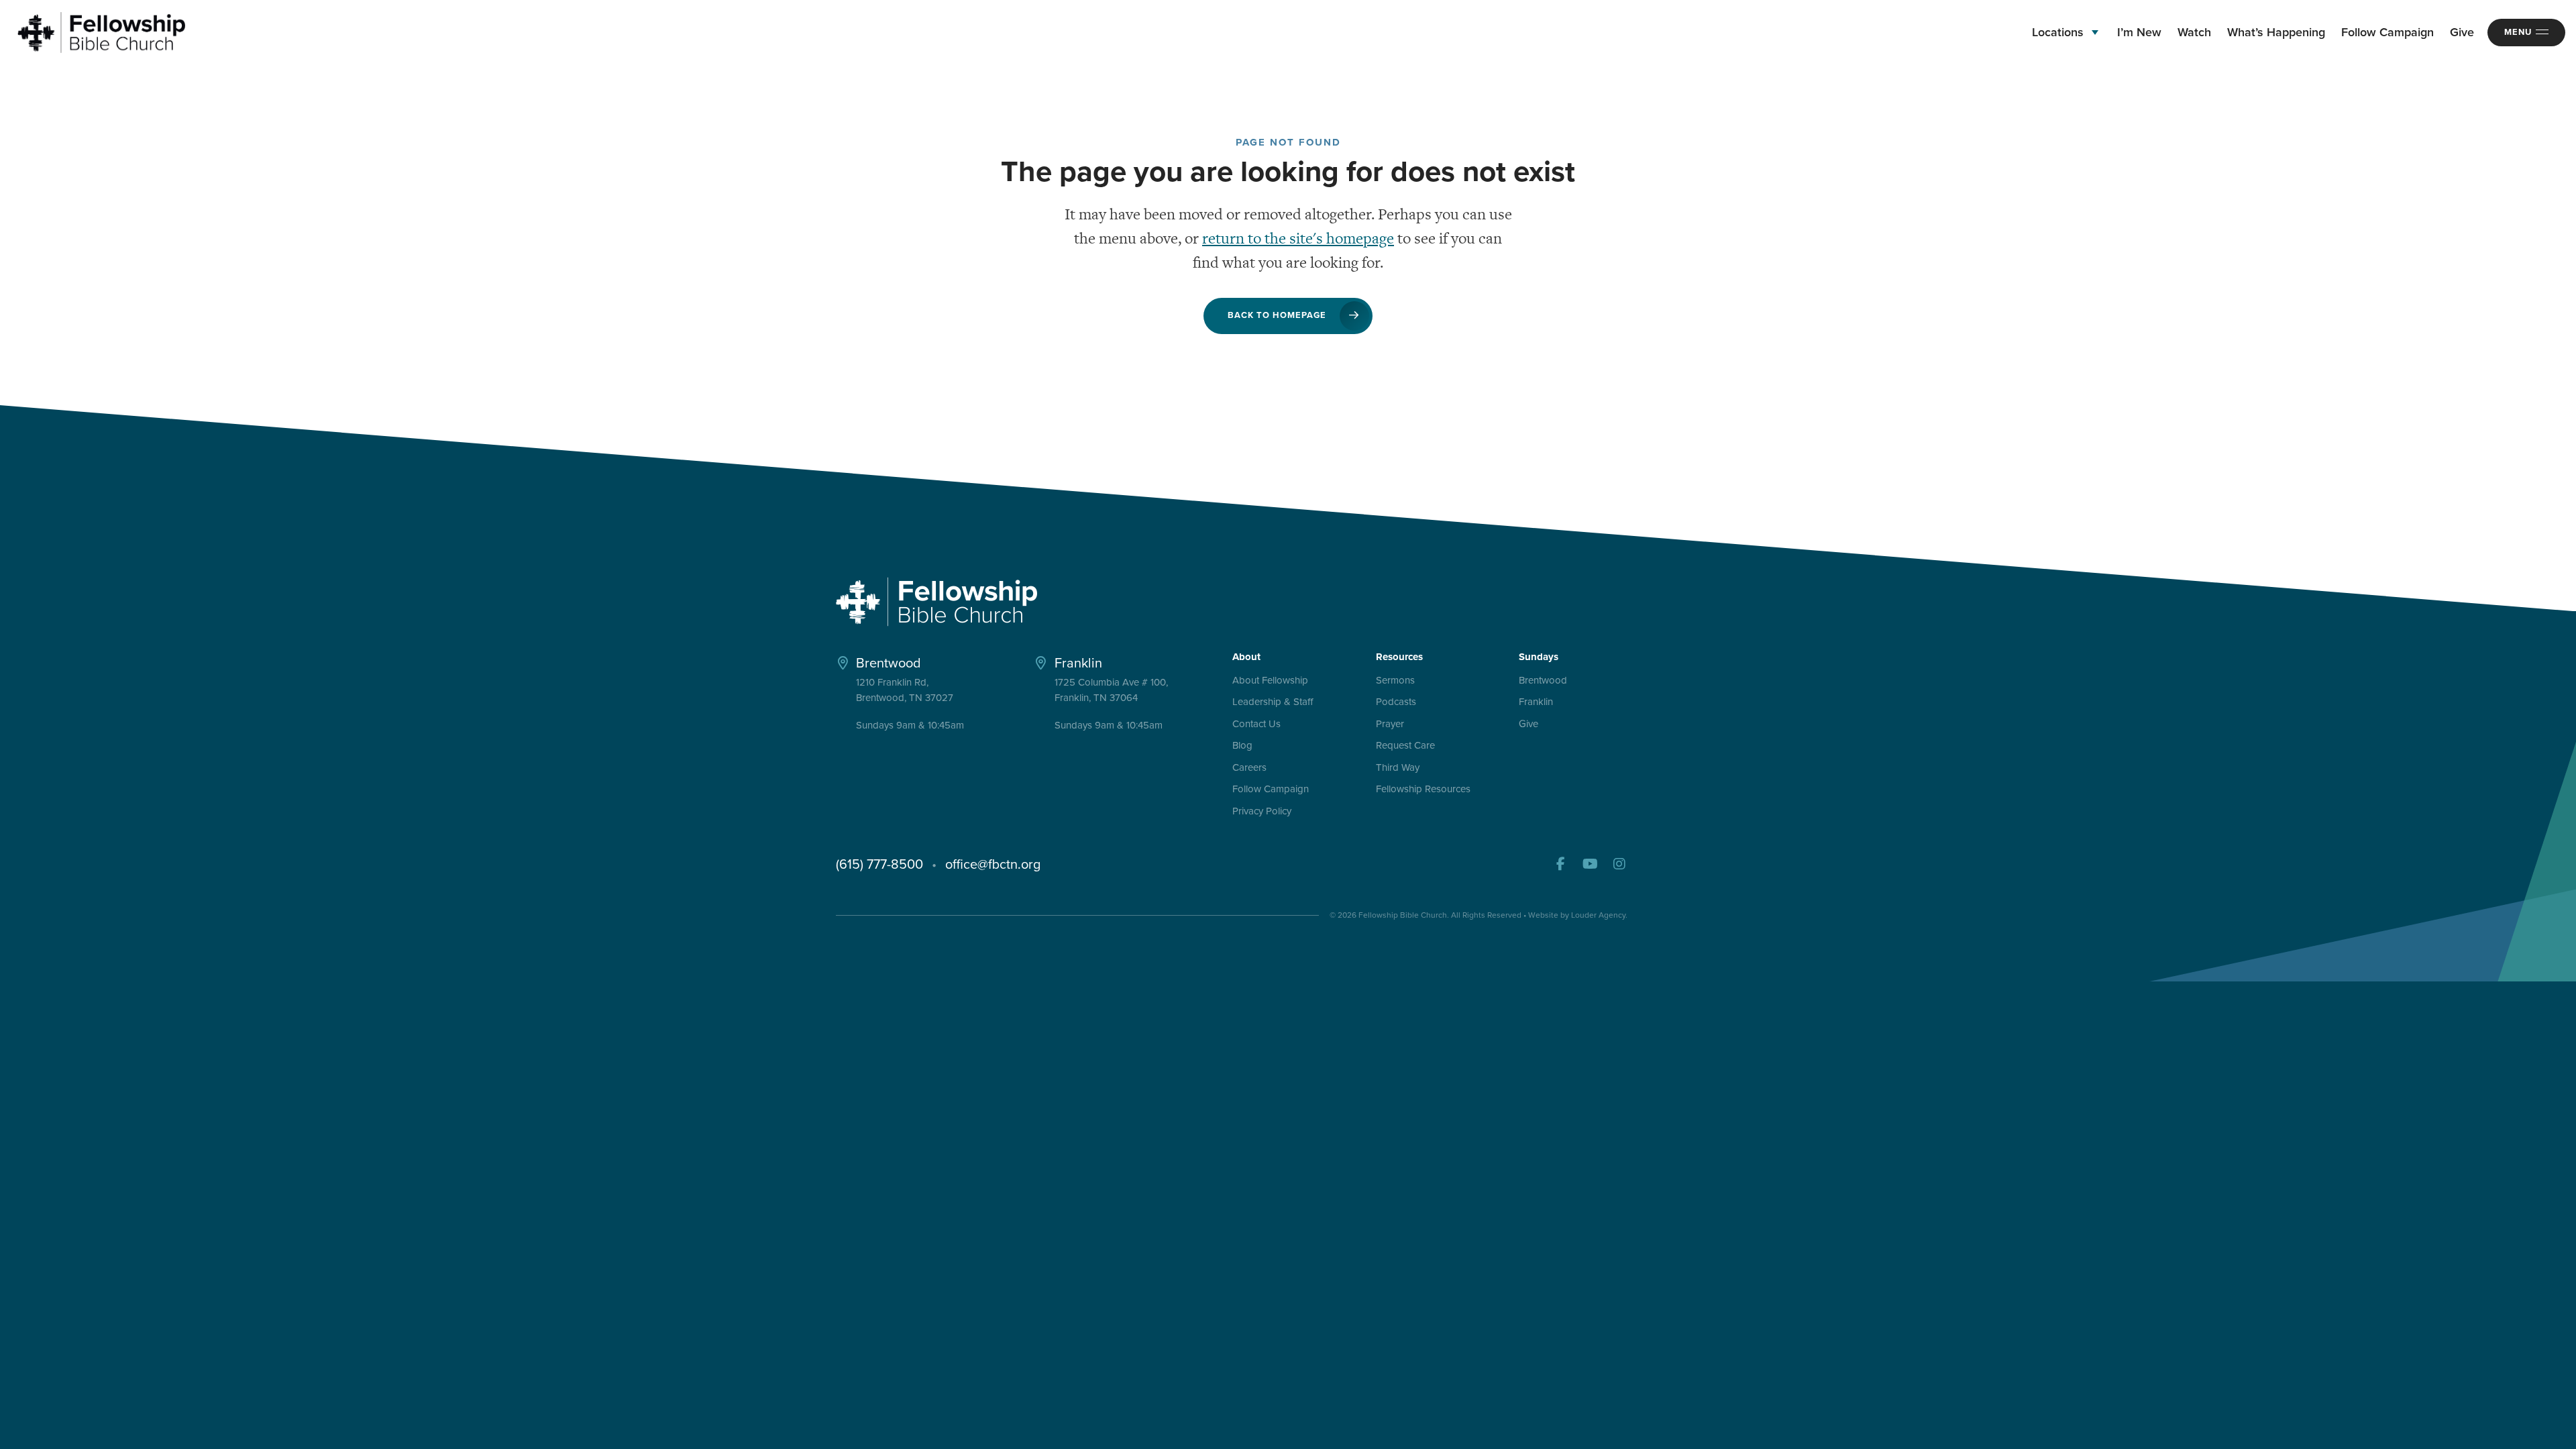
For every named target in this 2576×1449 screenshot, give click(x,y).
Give (1528, 724)
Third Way (1398, 768)
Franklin (1536, 702)
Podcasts (1396, 702)
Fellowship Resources (1423, 790)
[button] (1560, 864)
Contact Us (1256, 724)
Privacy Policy (1262, 812)
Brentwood (1543, 681)
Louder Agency (1598, 915)
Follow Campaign (1271, 790)
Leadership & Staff (1273, 702)
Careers (1249, 768)
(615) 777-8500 (879, 864)
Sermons (1395, 681)
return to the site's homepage (1298, 238)
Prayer (1390, 724)
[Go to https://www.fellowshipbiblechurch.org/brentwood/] (918, 692)
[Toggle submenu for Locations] (2095, 33)
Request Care (1405, 746)
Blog (1242, 746)
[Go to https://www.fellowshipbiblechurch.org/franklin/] (1116, 692)
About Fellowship (1270, 681)
